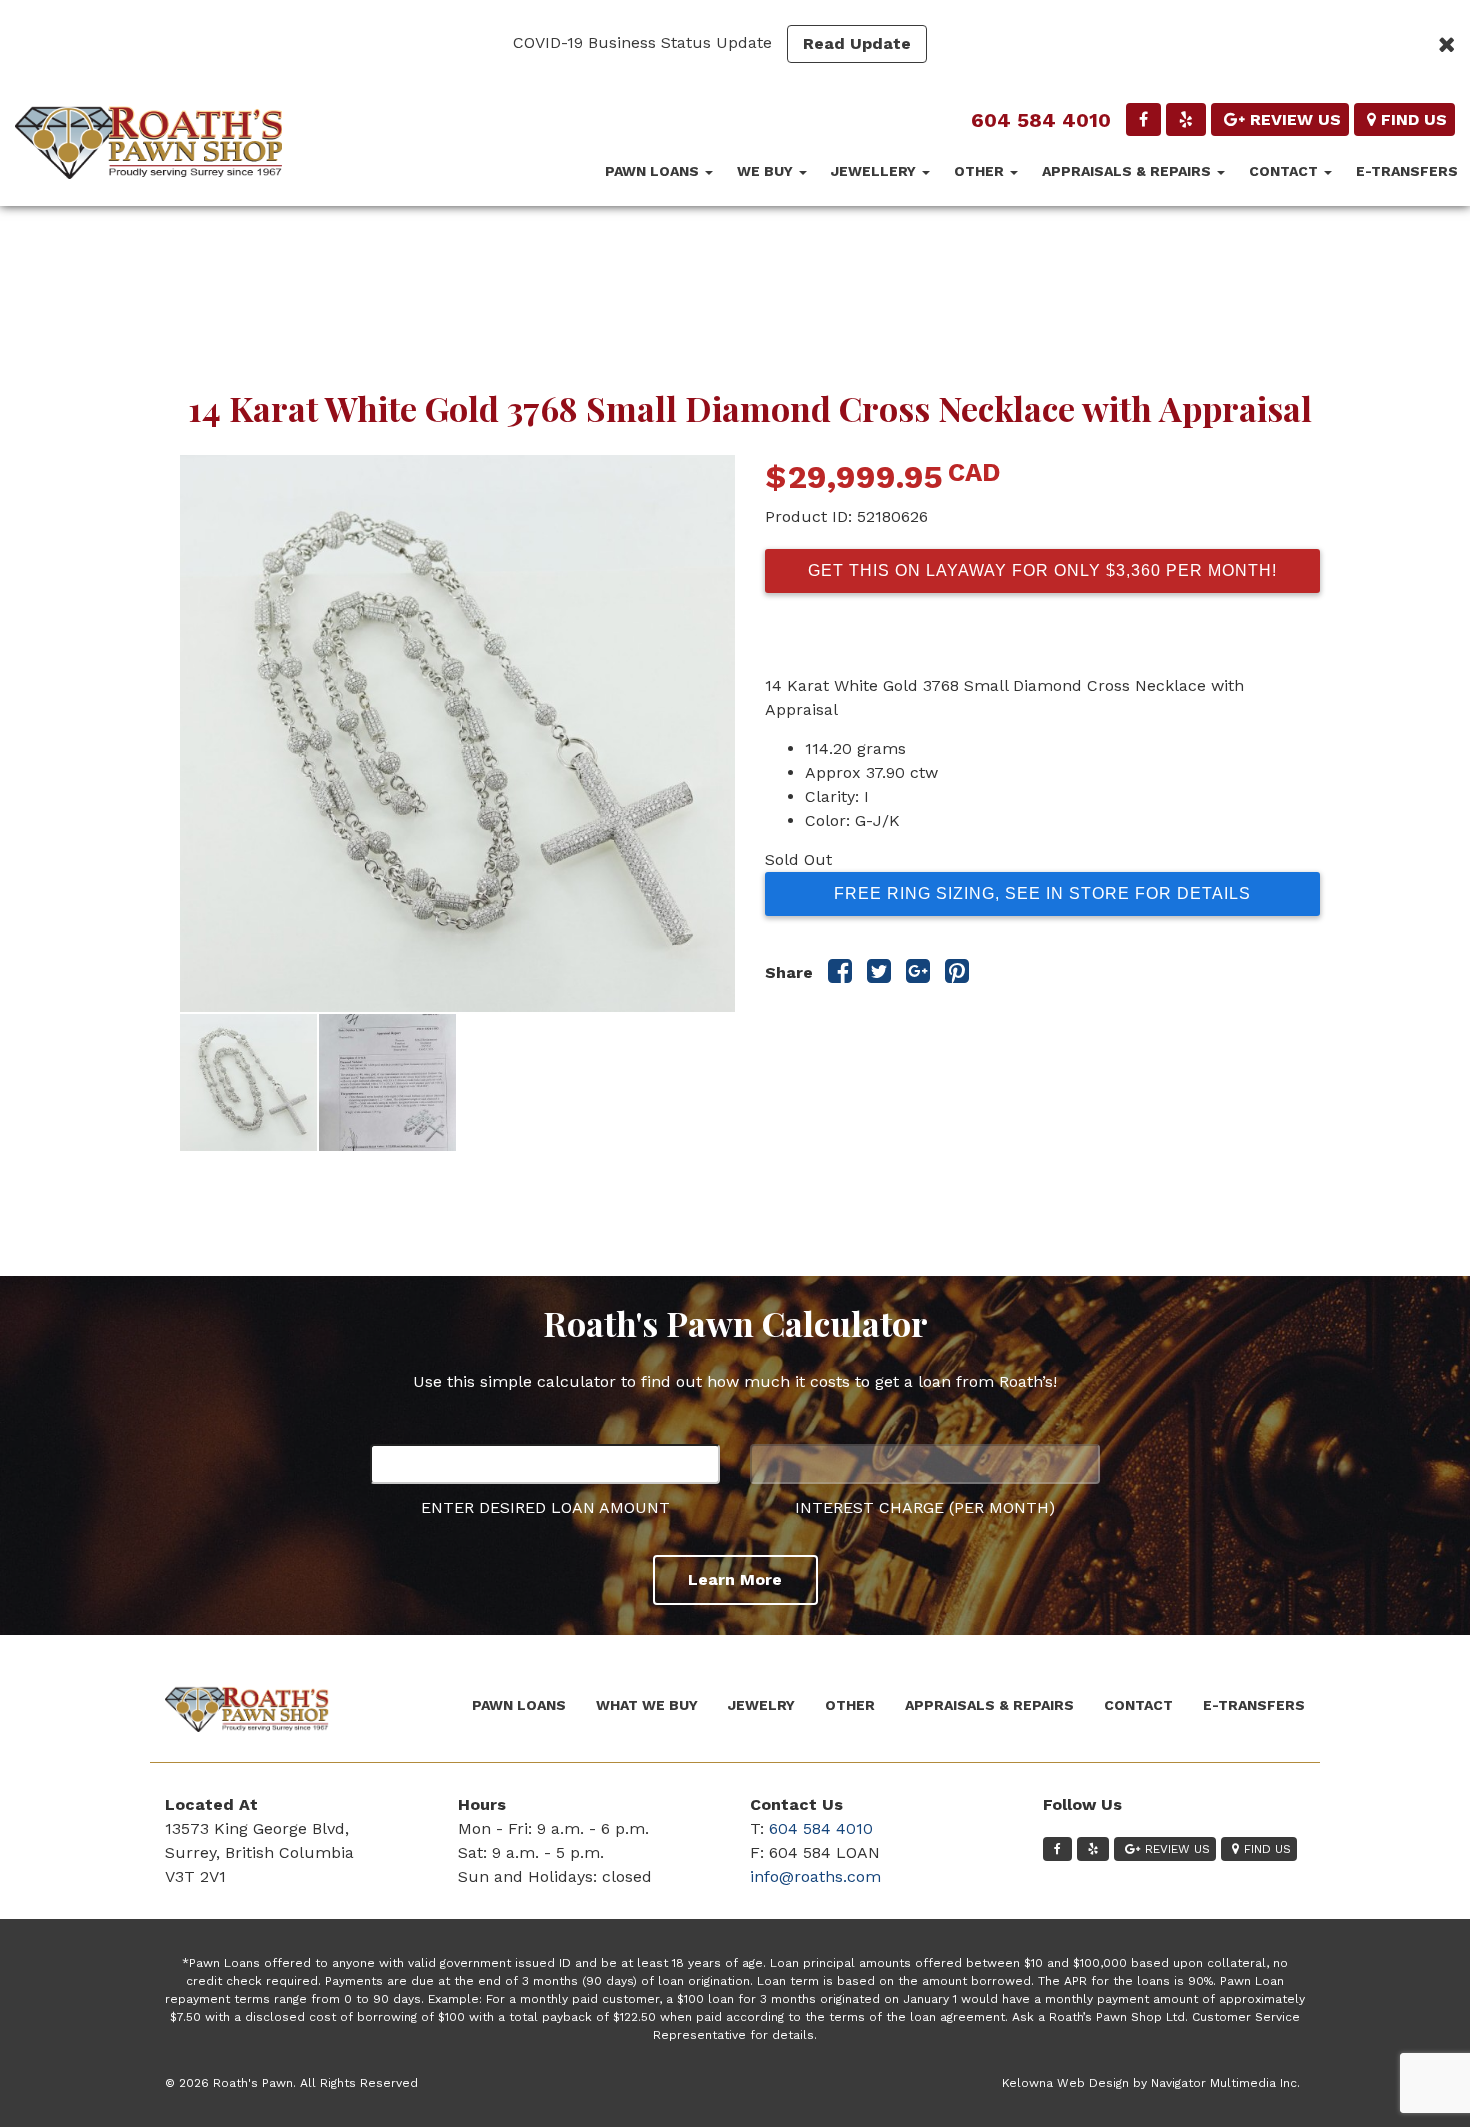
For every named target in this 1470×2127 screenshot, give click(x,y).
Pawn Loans (654, 171)
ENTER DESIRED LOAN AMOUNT (545, 1507)
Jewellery (875, 171)
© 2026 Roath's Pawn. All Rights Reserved (291, 2083)
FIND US (1414, 119)
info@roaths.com (815, 1876)
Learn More (735, 1579)
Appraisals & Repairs (1128, 171)
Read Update (857, 43)
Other (981, 171)
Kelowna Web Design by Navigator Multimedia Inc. (1151, 2083)
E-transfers (1407, 171)
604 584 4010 (1041, 120)
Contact (1285, 171)
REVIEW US (1295, 119)
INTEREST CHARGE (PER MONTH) (925, 1507)
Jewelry (761, 1705)
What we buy (647, 1705)
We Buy (767, 171)
